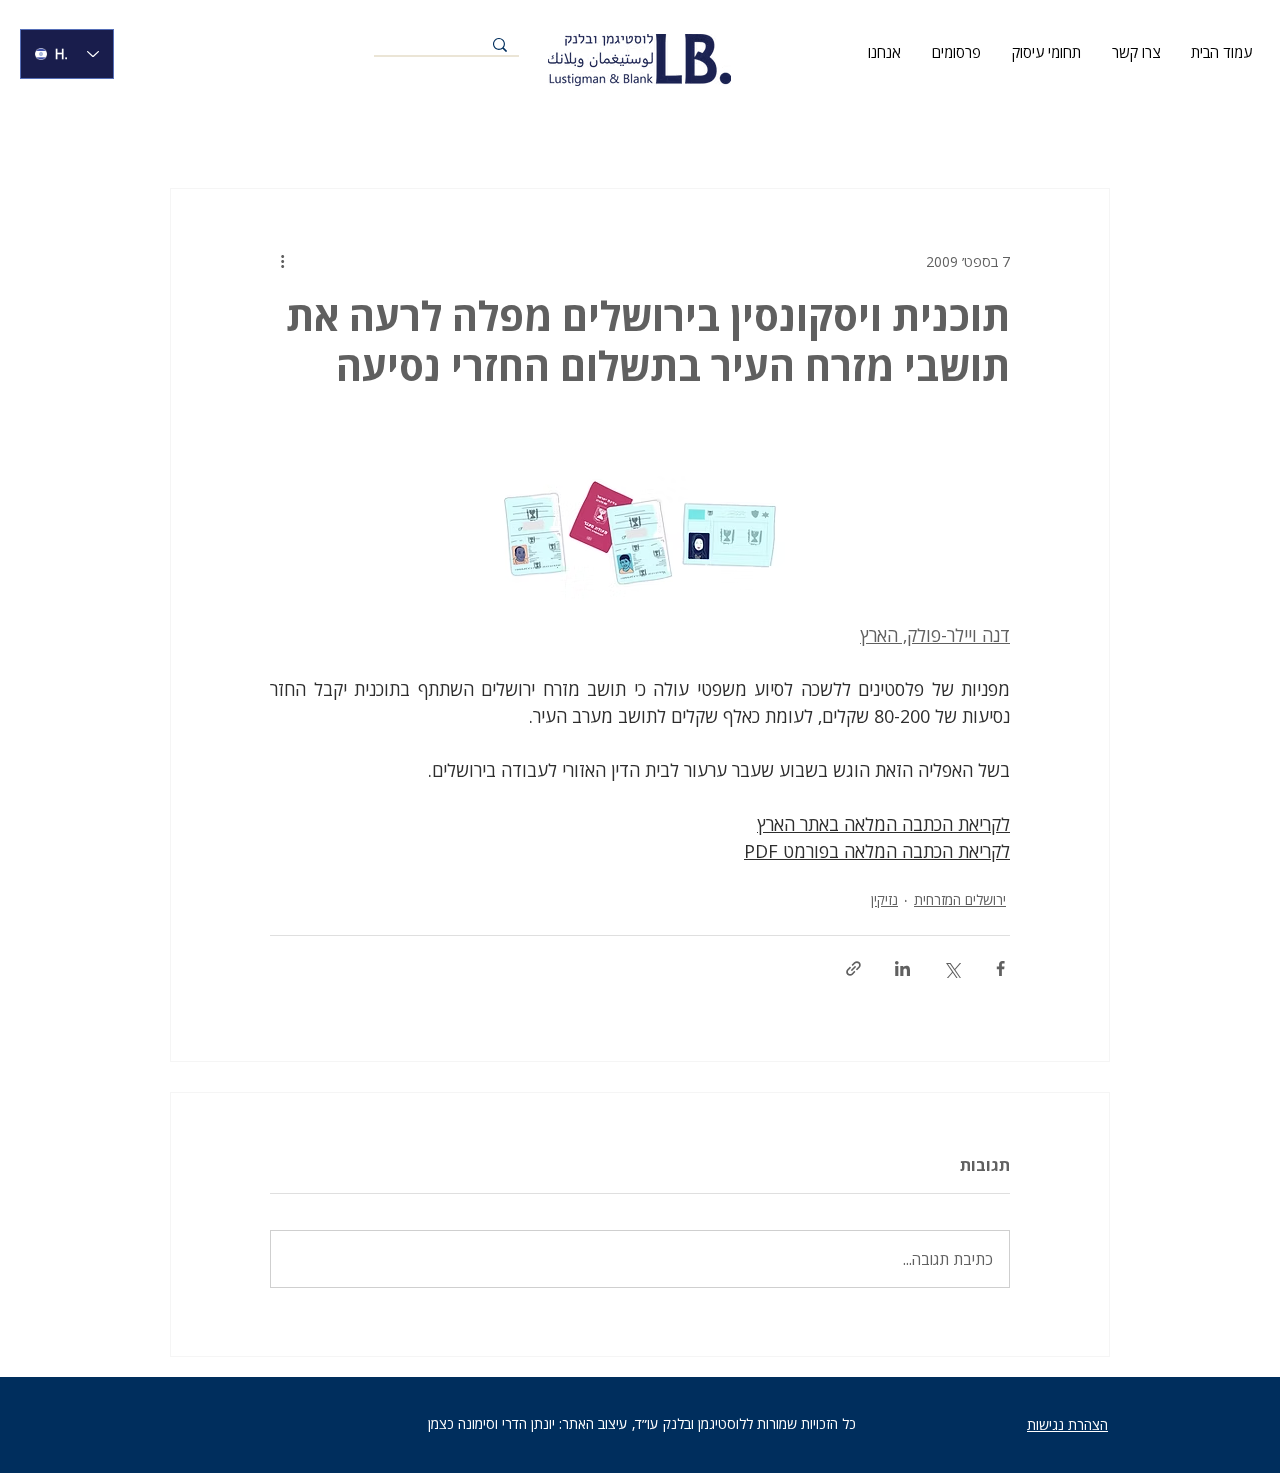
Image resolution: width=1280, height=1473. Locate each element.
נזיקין (884, 899)
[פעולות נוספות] (282, 261)
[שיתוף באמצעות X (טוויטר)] (951, 968)
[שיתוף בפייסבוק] (1000, 968)
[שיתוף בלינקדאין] (902, 968)
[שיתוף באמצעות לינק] (853, 968)
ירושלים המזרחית (960, 899)
